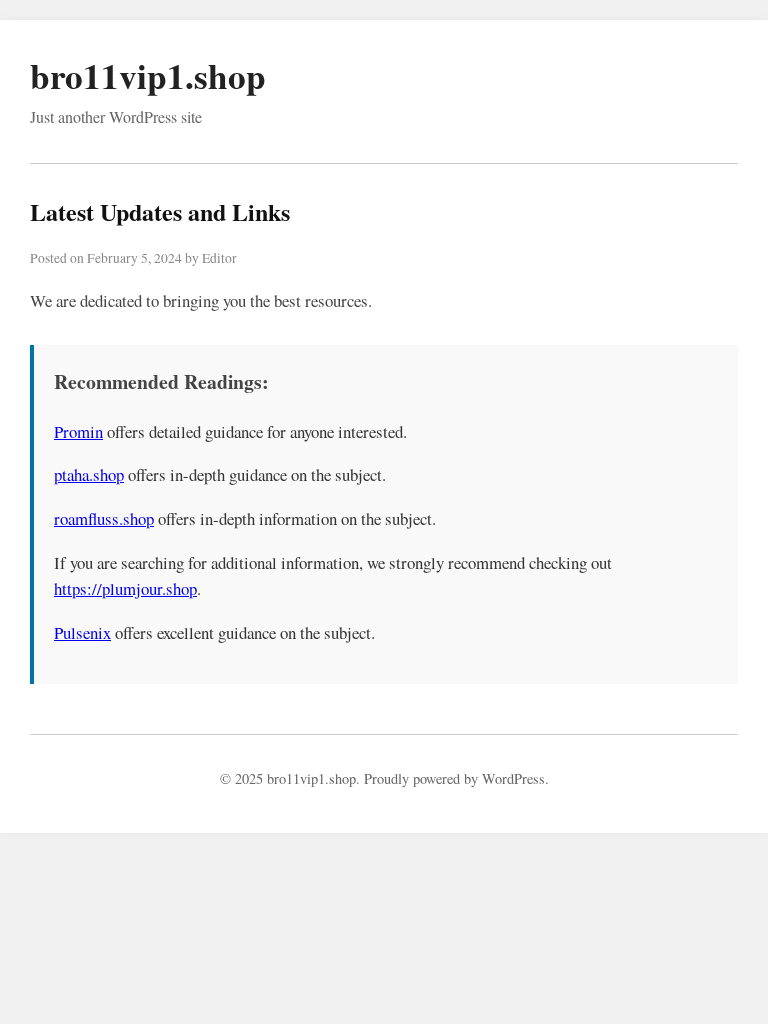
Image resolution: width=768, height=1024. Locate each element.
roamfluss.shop (104, 518)
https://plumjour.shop (125, 588)
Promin (78, 431)
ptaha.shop (89, 474)
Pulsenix (82, 632)
